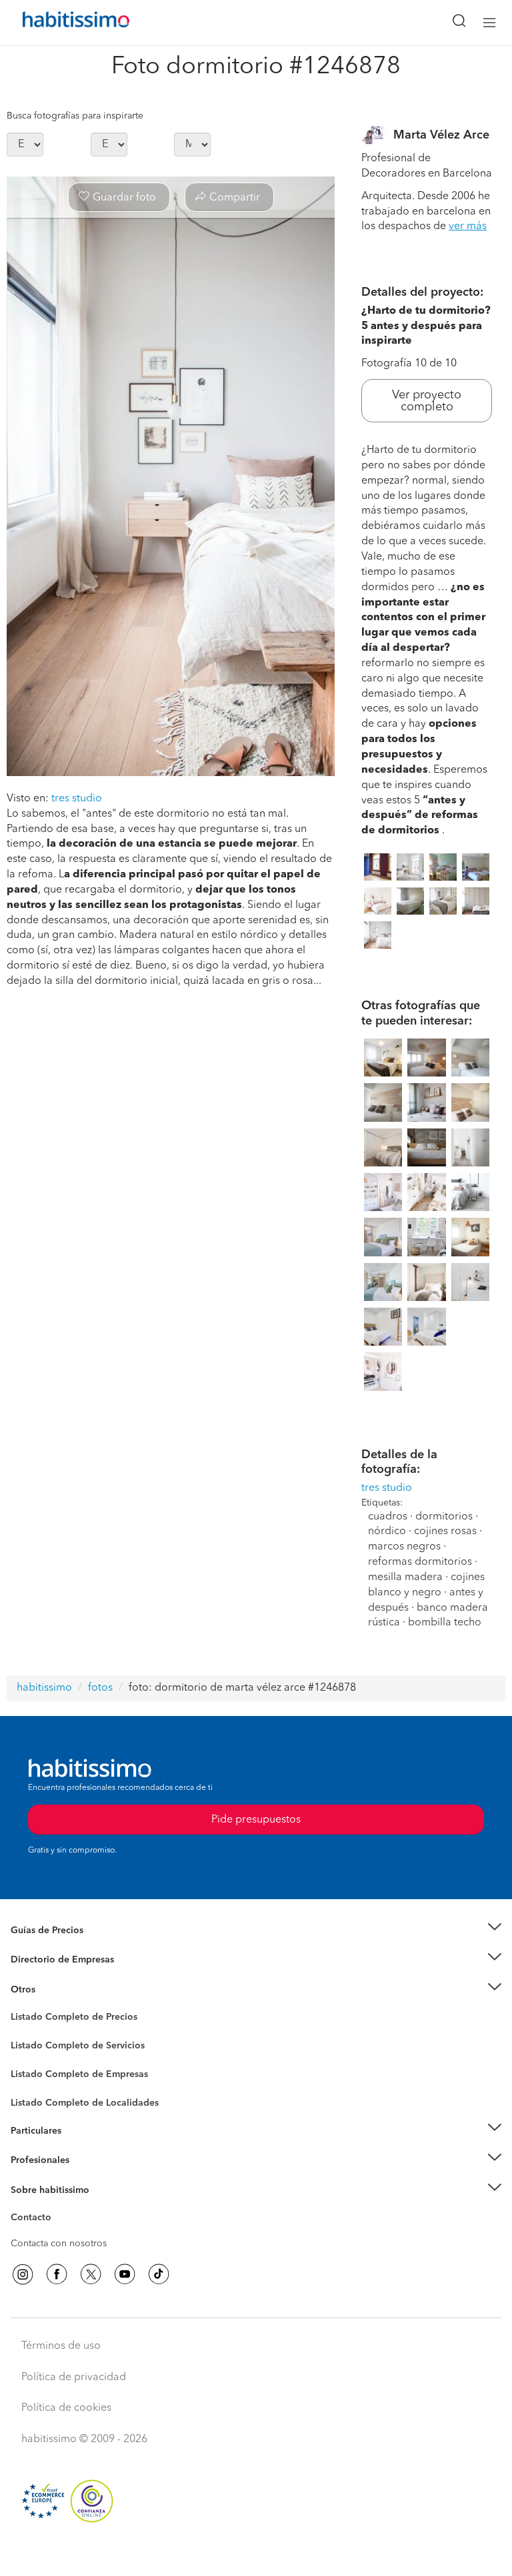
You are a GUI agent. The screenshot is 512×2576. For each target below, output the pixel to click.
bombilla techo (445, 1623)
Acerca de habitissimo (58, 2206)
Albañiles (31, 2083)
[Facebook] (57, 2274)
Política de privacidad (74, 2377)
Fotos (22, 2032)
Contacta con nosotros (59, 2244)
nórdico (387, 1531)
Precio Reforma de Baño (62, 1946)
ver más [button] (468, 226)
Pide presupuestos (256, 2553)
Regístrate (32, 2160)
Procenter (31, 2046)
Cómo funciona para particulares (80, 2147)
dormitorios (444, 1517)
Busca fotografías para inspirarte (75, 116)
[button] (256, 1930)
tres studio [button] (77, 799)
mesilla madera (405, 1577)
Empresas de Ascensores (64, 1976)
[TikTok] (159, 2274)
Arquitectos (35, 2096)
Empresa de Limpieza (56, 1990)
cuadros (388, 1517)
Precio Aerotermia (49, 1960)
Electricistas (35, 2070)
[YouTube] (125, 2274)
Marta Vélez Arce (441, 135)
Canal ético (35, 2220)
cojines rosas (445, 1531)
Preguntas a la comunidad (66, 2019)
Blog (21, 2006)
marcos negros (404, 1547)
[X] (91, 2274)
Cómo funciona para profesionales (85, 2177)
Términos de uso (61, 2346)
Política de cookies (66, 2408)
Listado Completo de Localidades (85, 2103)
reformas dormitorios (420, 1562)
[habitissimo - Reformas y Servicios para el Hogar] (61, 23)
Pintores (28, 2056)
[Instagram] (23, 2274)
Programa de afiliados (57, 2233)
